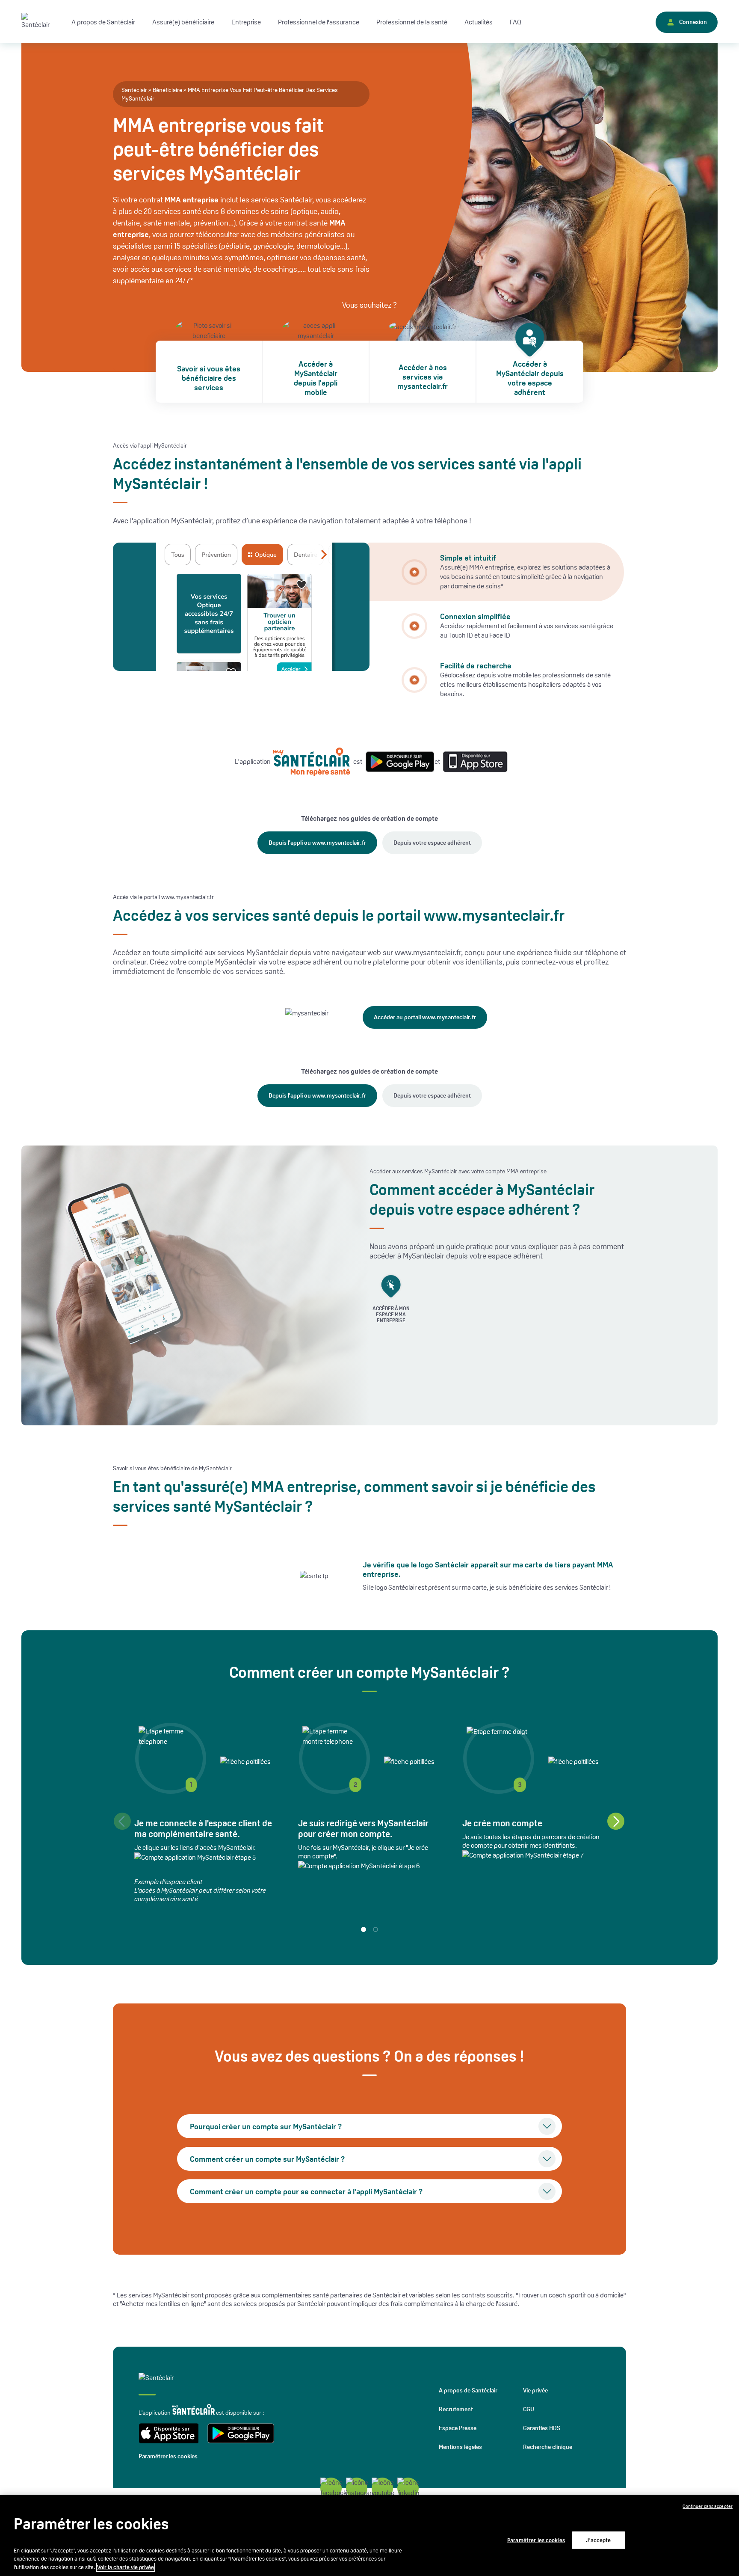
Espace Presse (458, 2428)
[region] (369, 2535)
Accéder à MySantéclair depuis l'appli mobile (316, 378)
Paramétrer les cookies (168, 2456)
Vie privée (535, 2390)
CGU (529, 2409)
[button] (616, 1821)
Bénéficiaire (167, 90)
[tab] (496, 572)
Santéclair (134, 90)
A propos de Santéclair (468, 2390)
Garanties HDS (542, 2428)
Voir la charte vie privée (126, 2567)
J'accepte (598, 2540)
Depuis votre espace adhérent (432, 843)
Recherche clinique (548, 2447)
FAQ (516, 22)
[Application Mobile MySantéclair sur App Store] (473, 761)
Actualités (479, 22)
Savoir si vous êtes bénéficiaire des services (209, 378)
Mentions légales (460, 2447)
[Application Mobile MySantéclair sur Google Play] (398, 762)
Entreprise (246, 22)
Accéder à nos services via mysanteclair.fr (423, 377)
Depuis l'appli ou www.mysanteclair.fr (317, 843)
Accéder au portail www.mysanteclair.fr (425, 1017)
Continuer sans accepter (708, 2506)
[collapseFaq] (547, 2126)
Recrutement (456, 2409)
